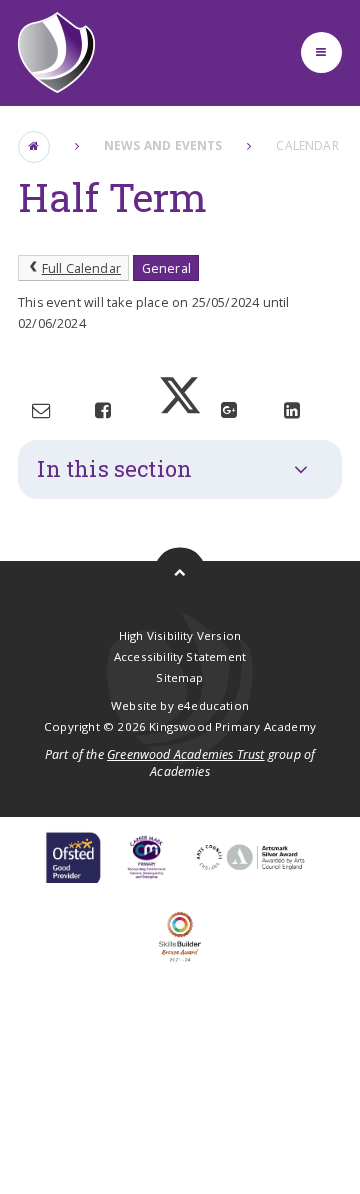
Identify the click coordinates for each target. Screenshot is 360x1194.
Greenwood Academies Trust (186, 754)
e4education (213, 705)
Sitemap (179, 677)
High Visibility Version (180, 635)
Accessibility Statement (180, 656)
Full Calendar (81, 268)
